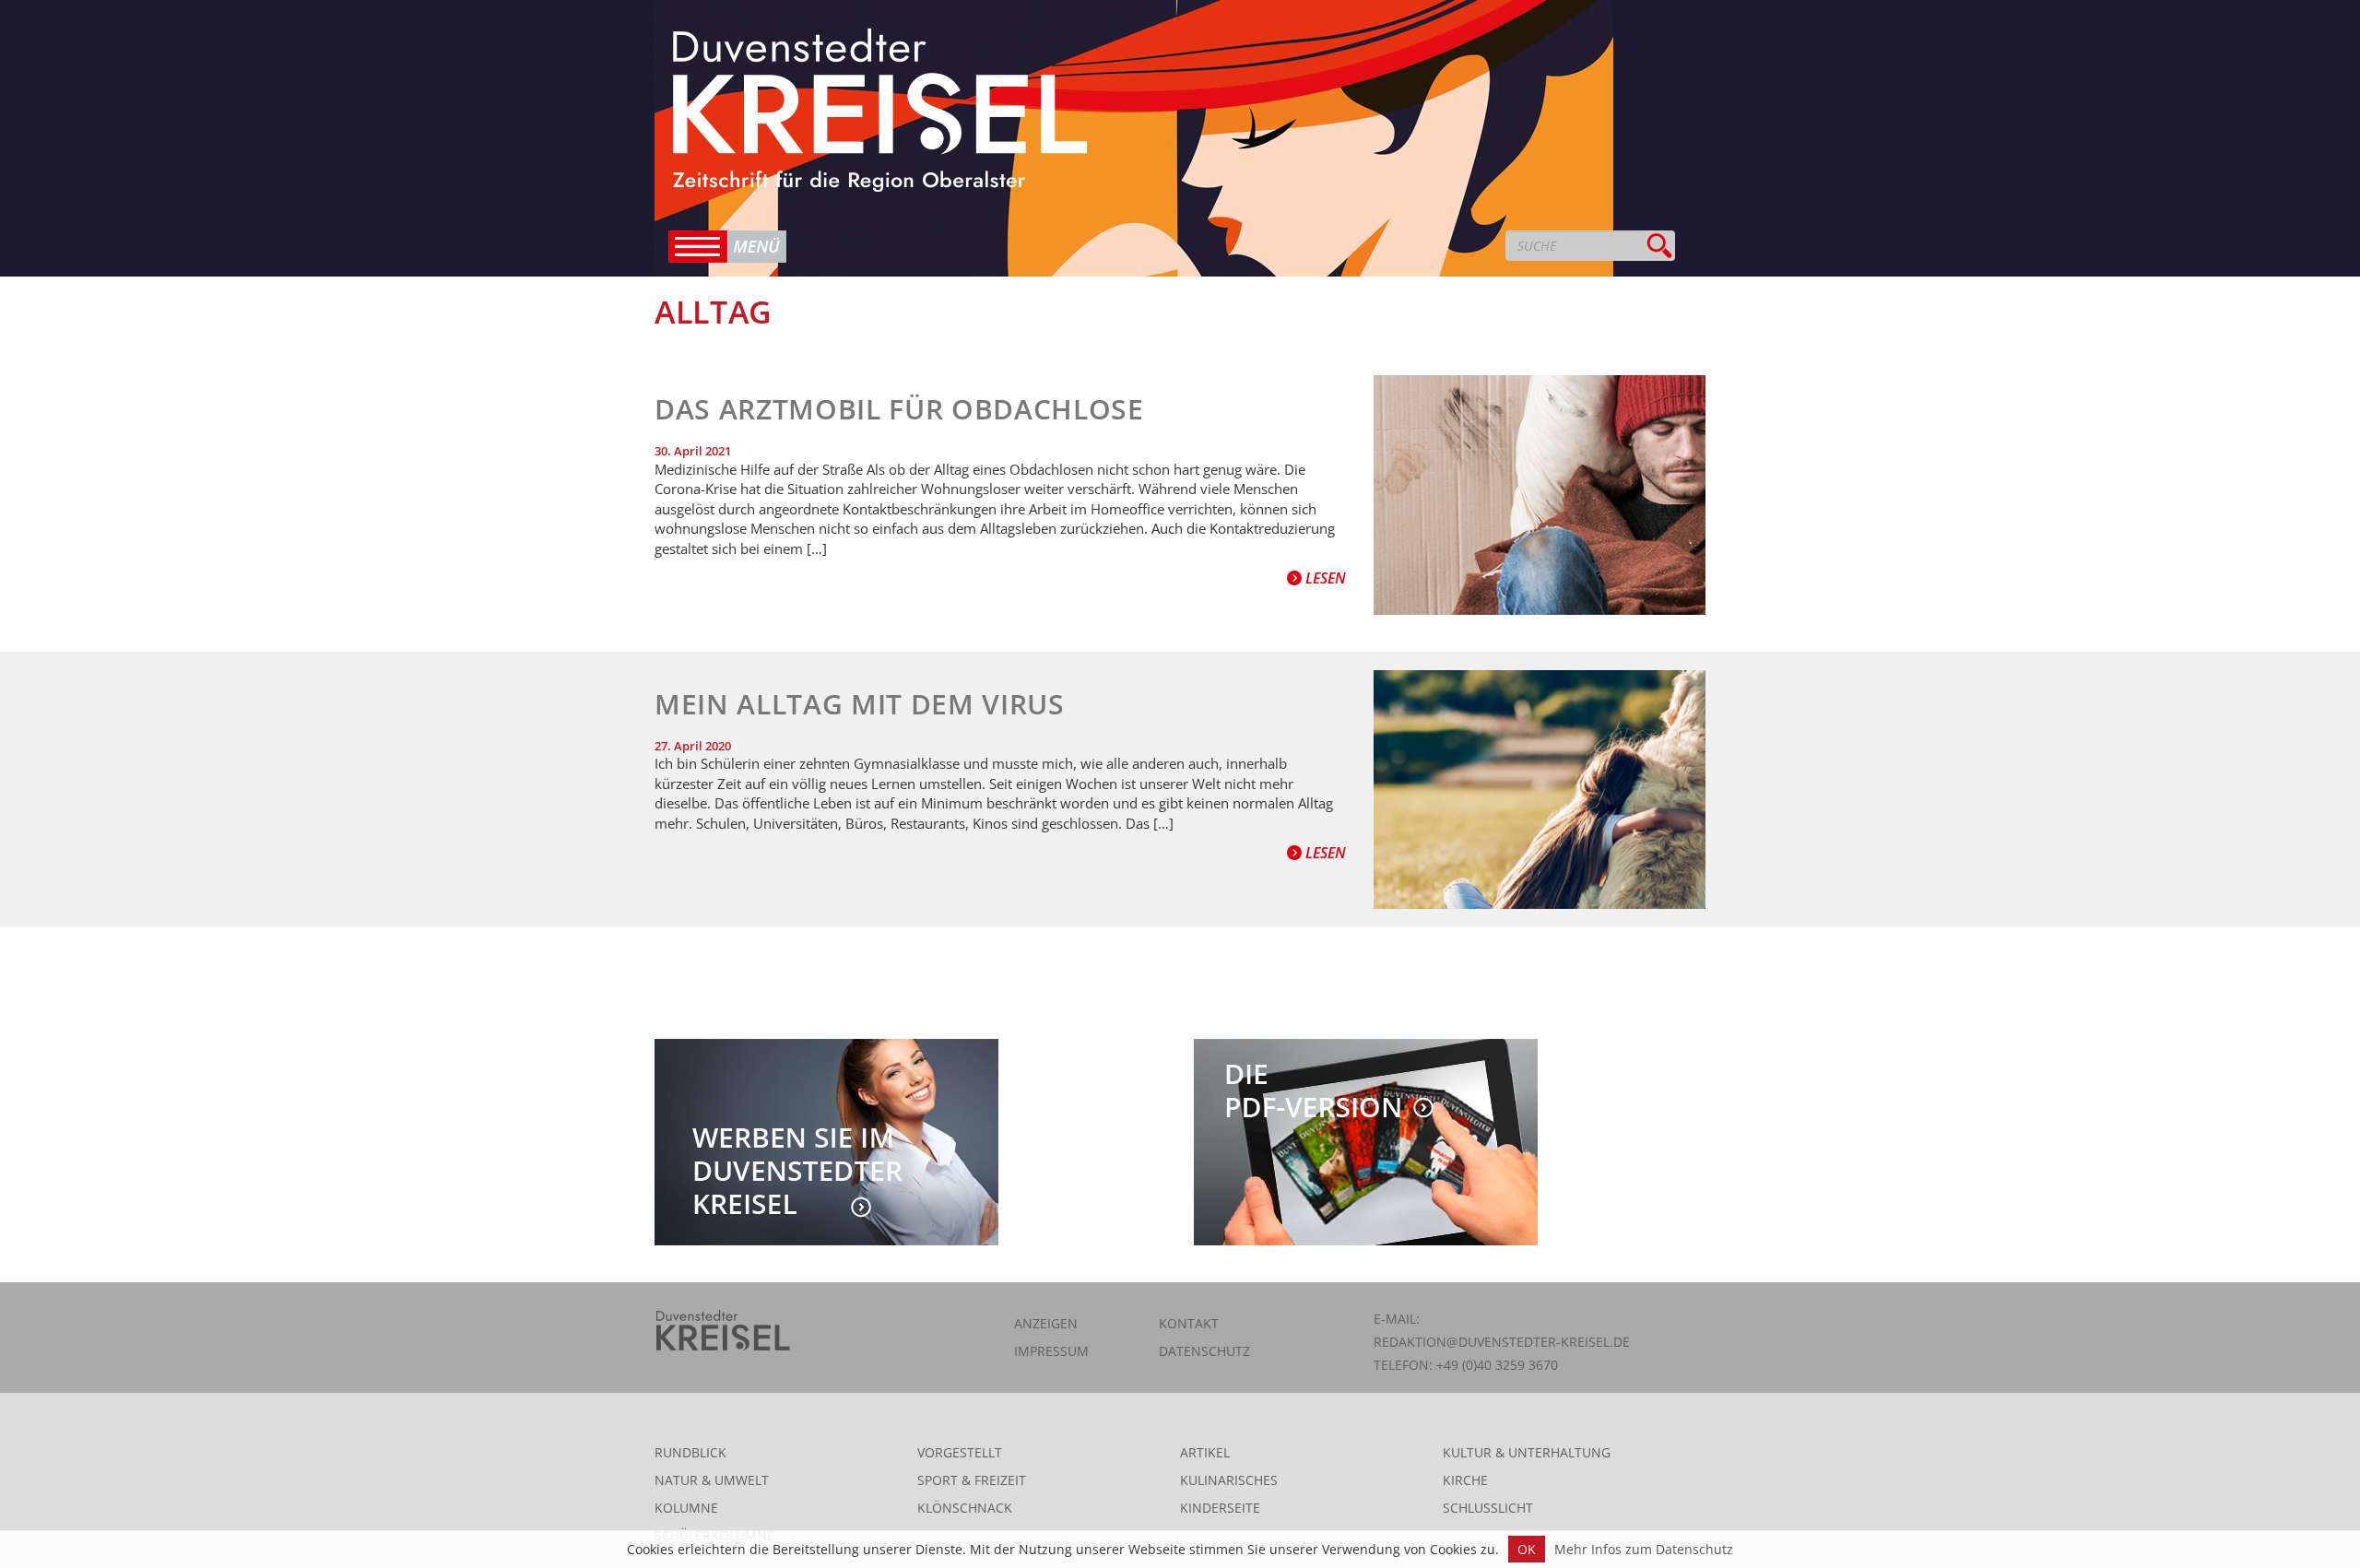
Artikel (1205, 1452)
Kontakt (1189, 1323)
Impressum (1051, 1351)
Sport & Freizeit (972, 1480)
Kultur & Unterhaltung (1527, 1452)
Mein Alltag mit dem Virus (860, 704)
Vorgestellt (960, 1452)
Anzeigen (1046, 1323)
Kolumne (686, 1508)
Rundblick (690, 1452)
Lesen (1324, 578)
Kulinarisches (1229, 1480)
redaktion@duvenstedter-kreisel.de (1502, 1342)
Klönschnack (965, 1508)
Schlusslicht (1488, 1508)
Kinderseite (1220, 1508)
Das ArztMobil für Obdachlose (899, 409)
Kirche (1465, 1480)
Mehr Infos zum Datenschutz (1644, 1549)
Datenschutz (1204, 1351)
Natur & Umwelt (712, 1480)
